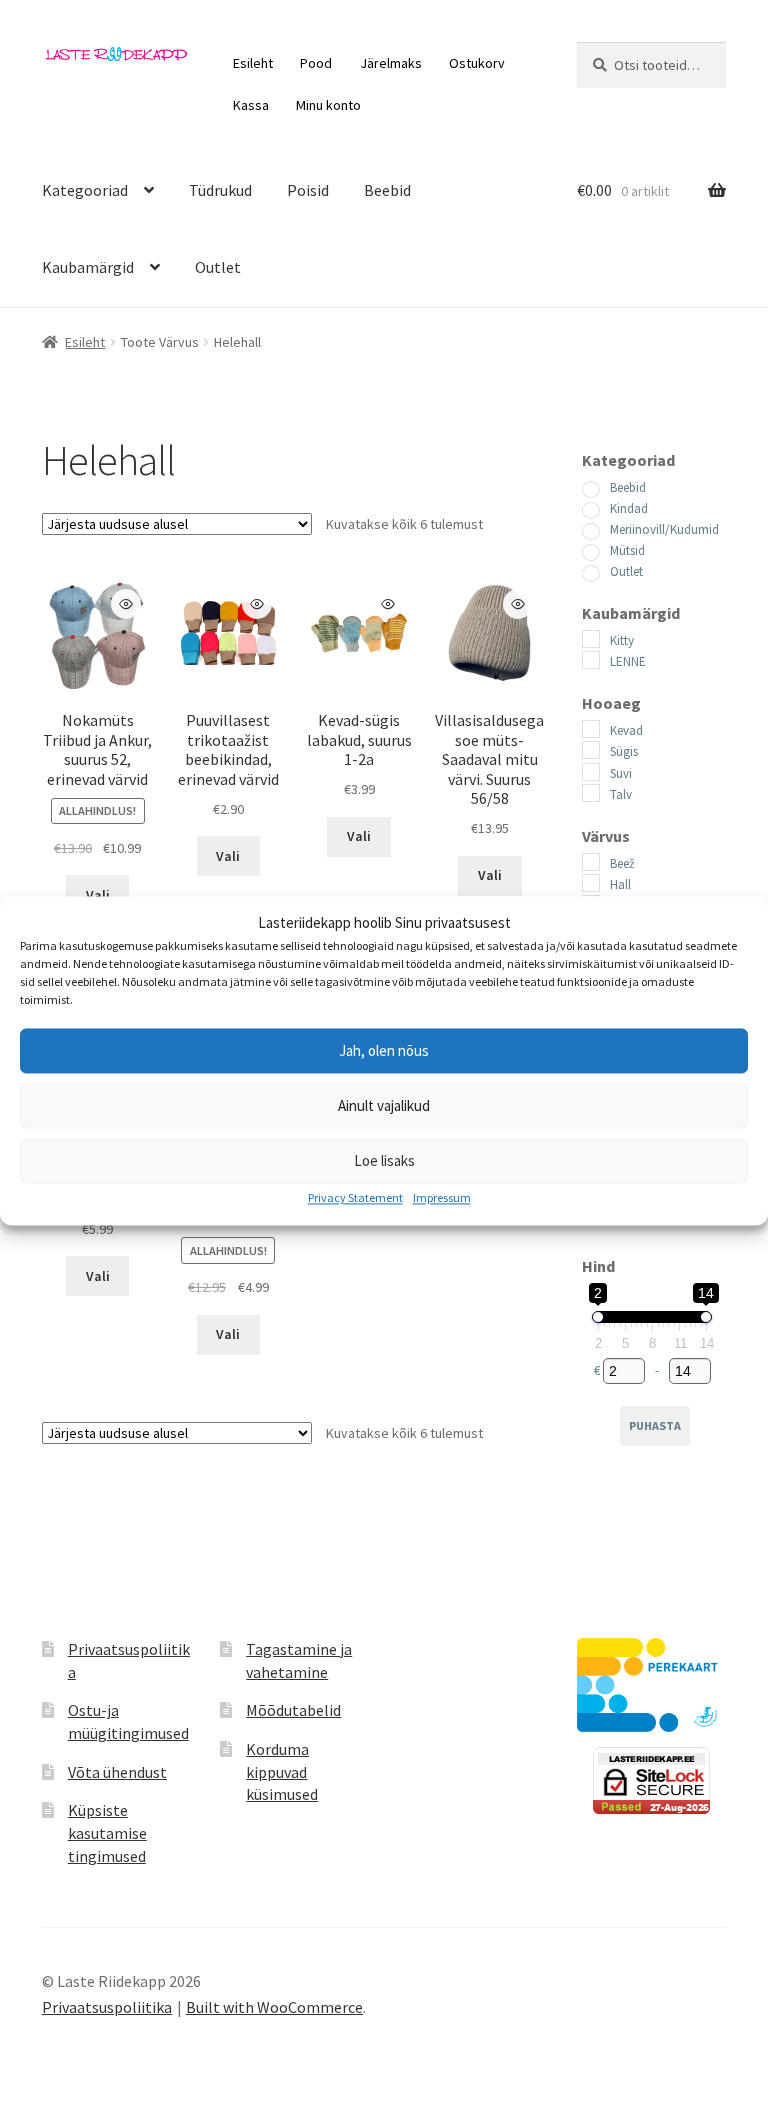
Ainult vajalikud (384, 1105)
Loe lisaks (384, 1160)
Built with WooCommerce (274, 2007)
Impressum (442, 1198)
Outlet (218, 267)
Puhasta (655, 1425)
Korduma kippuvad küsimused (282, 1771)
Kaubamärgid (88, 267)
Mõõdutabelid (293, 1710)
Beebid (387, 190)
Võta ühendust (117, 1772)
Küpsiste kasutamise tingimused (107, 1832)
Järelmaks (391, 63)
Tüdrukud (220, 190)
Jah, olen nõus (384, 1050)
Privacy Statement (355, 1198)
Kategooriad (85, 190)
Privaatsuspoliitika (107, 2007)
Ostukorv (477, 63)
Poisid (308, 190)
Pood (316, 63)
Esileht (253, 63)
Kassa (251, 105)
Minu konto (328, 105)
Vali (98, 895)
